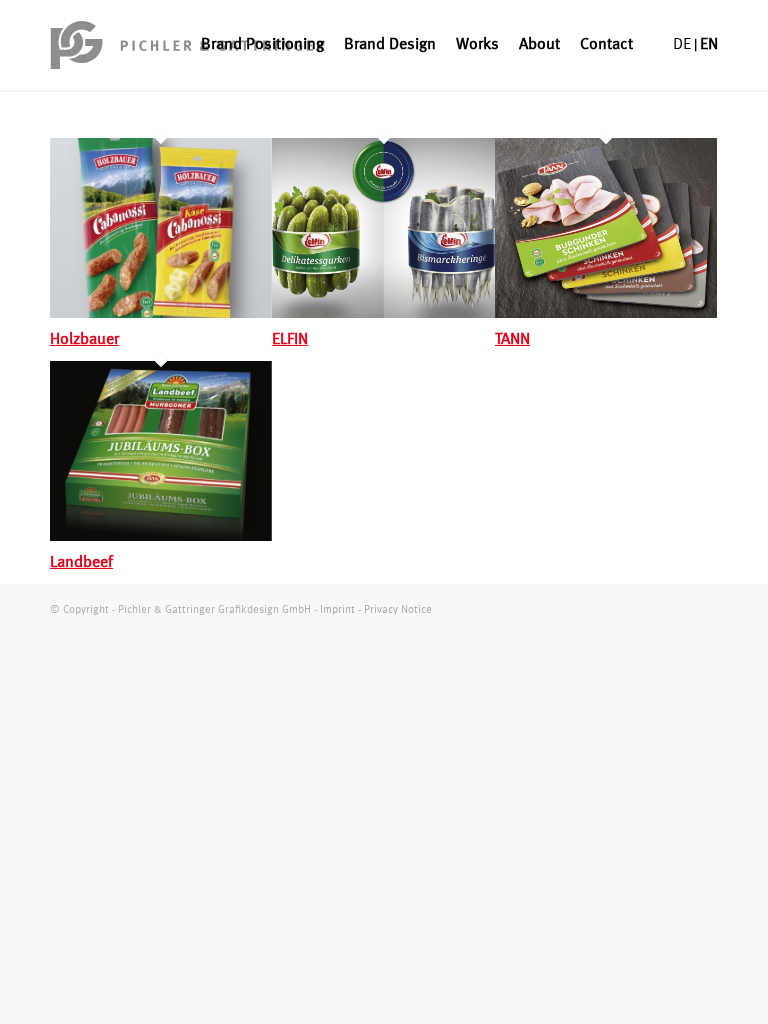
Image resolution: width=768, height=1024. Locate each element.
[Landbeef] (161, 537)
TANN (512, 340)
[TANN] (606, 314)
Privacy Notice (398, 610)
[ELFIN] (383, 314)
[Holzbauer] (161, 314)
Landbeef (81, 563)
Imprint (337, 610)
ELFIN (290, 340)
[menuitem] (262, 45)
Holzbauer (84, 340)
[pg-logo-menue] (188, 45)
